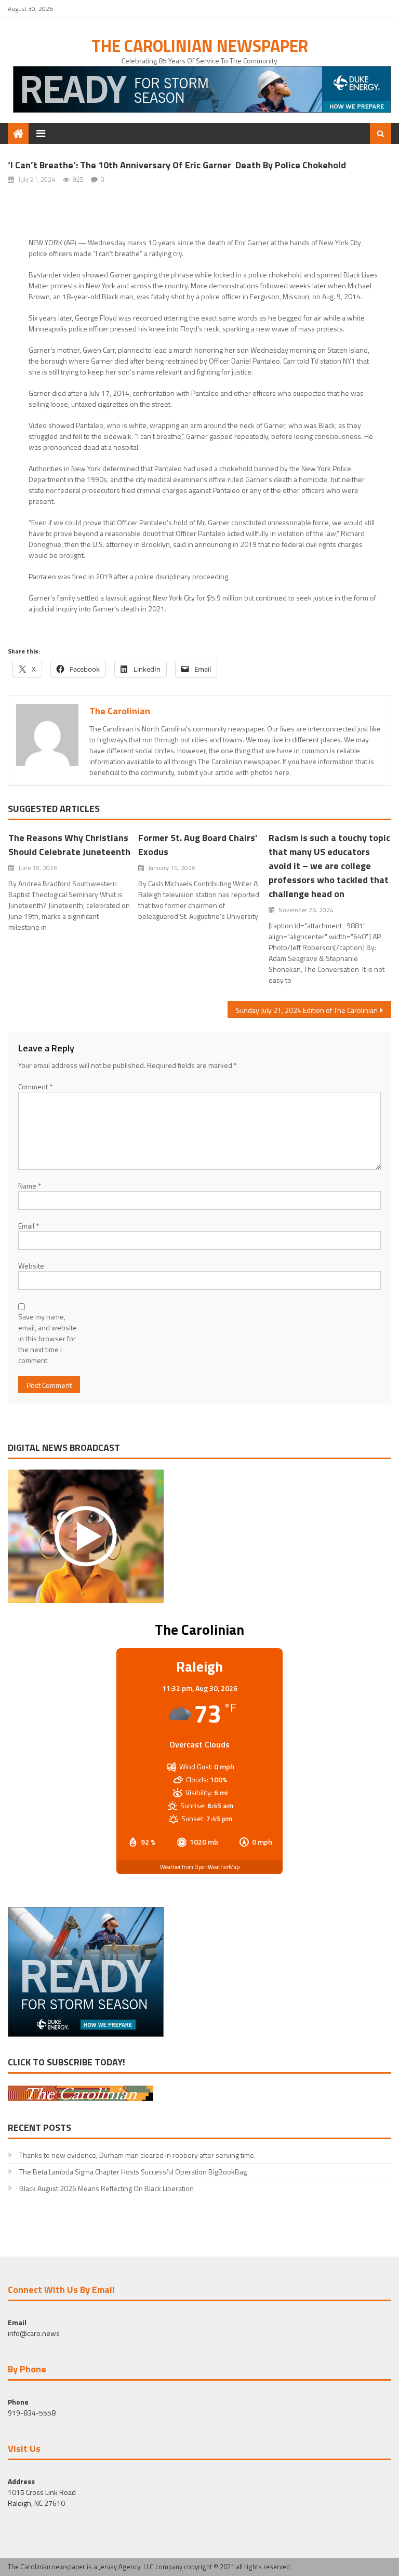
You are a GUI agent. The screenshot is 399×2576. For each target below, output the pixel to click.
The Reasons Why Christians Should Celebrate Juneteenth (69, 845)
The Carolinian (120, 711)
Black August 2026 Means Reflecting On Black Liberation (107, 2188)
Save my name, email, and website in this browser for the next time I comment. (48, 1338)
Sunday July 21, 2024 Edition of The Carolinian (307, 1010)
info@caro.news (34, 2333)
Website (31, 1266)
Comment (35, 1086)
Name (30, 1186)
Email (29, 1226)
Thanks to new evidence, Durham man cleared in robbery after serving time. (137, 2155)
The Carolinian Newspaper (200, 46)
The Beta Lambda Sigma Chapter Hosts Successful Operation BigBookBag (133, 2172)
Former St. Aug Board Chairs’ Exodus (198, 845)
